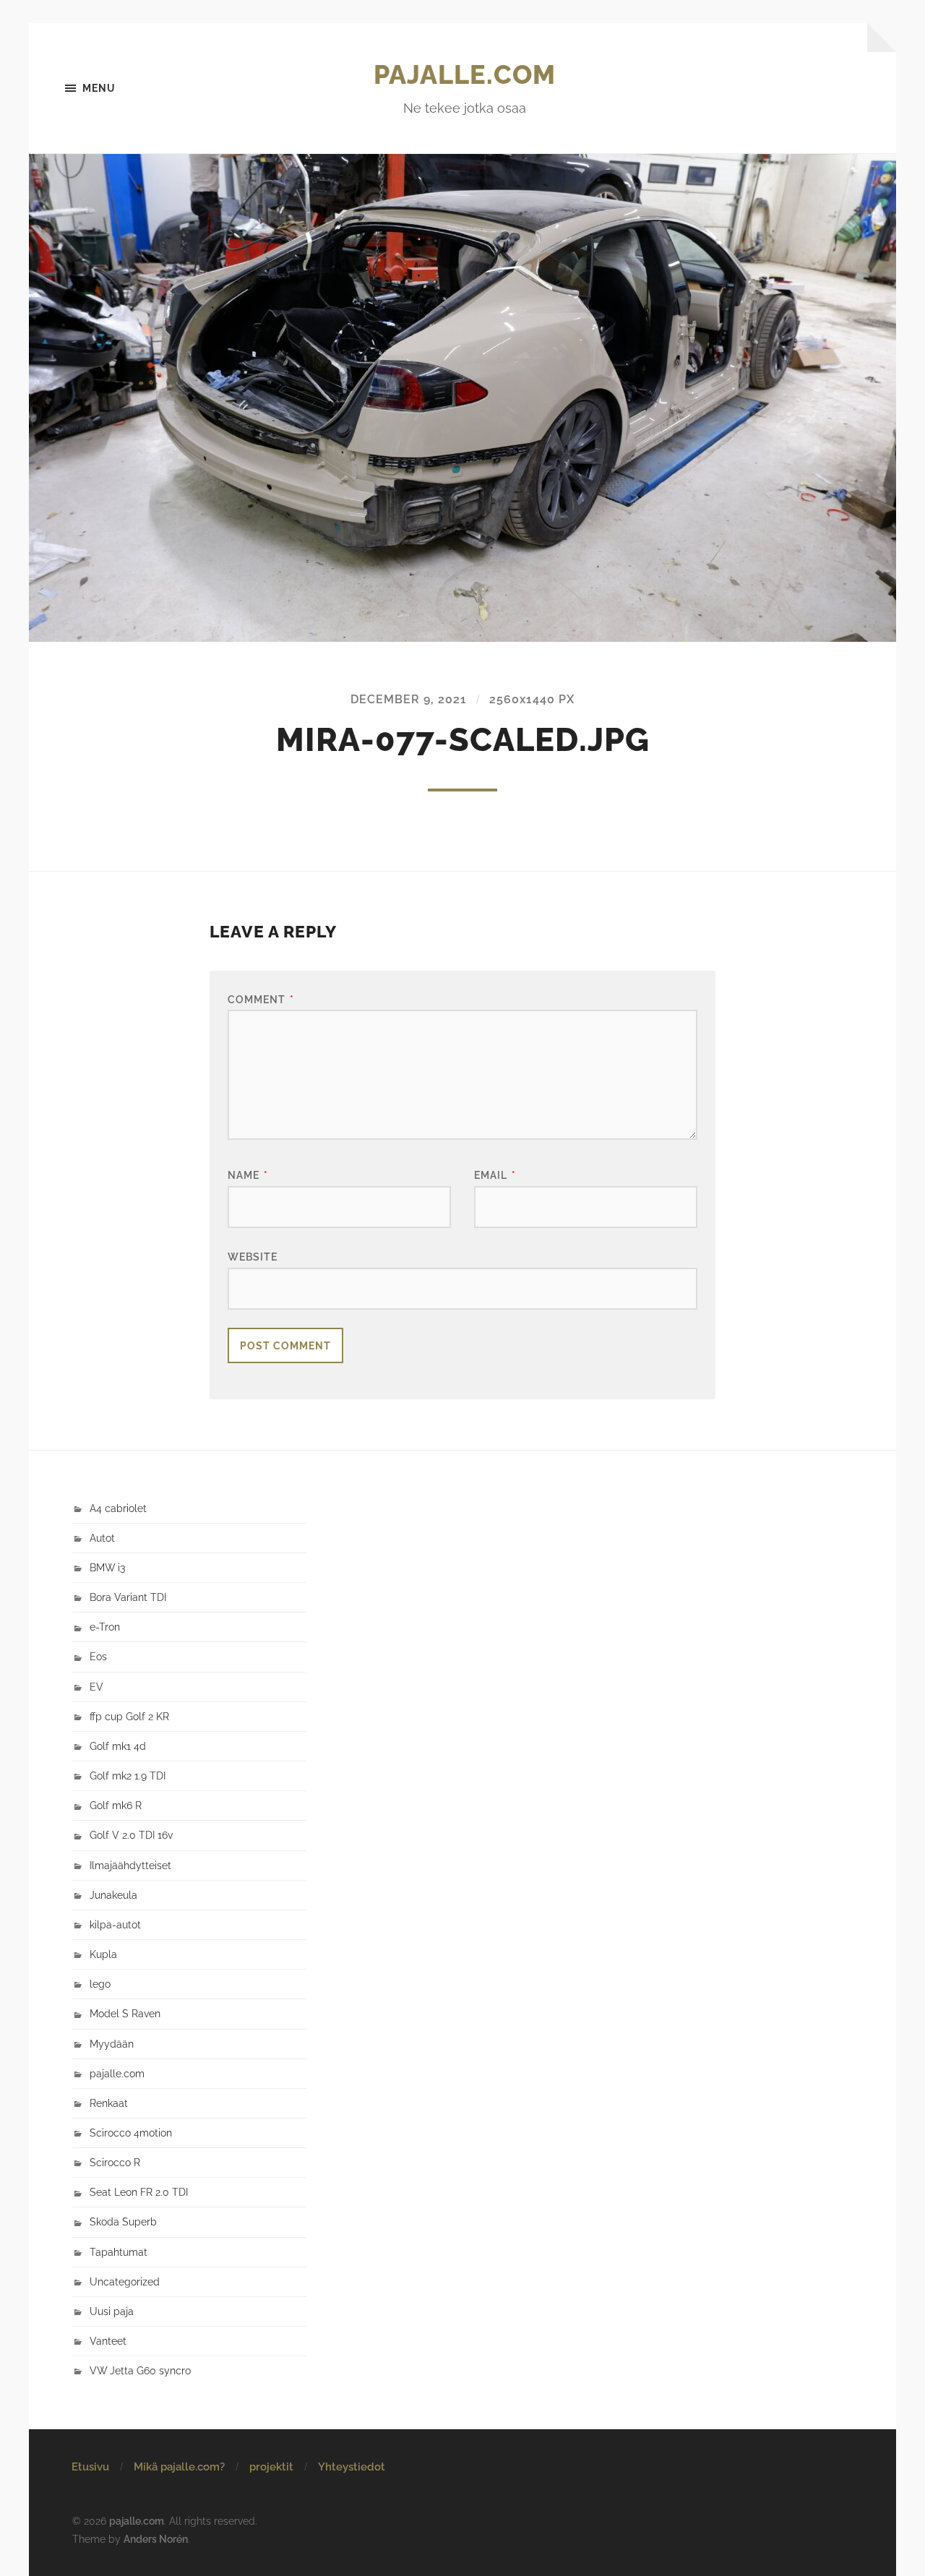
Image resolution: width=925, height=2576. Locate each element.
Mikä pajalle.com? (179, 2467)
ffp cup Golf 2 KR (129, 1716)
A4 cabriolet (118, 1508)
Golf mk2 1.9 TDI (128, 1776)
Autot (102, 1538)
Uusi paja (112, 2311)
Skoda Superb (123, 2221)
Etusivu (90, 2467)
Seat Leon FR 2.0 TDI (139, 2192)
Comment (261, 999)
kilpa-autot (115, 1924)
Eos (98, 1656)
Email (495, 1175)
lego (100, 1984)
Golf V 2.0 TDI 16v (131, 1835)
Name (248, 1175)
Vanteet (108, 2341)
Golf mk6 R (116, 1805)
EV (96, 1687)
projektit (271, 2467)
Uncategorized (125, 2281)
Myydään (112, 2044)
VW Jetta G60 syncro (140, 2370)
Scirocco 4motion (131, 2133)
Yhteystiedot (352, 2467)
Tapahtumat (119, 2252)
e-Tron (105, 1627)
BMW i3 (107, 1567)
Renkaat (109, 2103)
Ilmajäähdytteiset (130, 1865)
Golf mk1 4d (118, 1746)
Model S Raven (125, 2013)
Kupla (103, 1954)
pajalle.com (465, 74)
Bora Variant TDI (128, 1597)
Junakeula (113, 1895)
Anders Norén (156, 2539)
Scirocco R (115, 2162)
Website (253, 1257)
